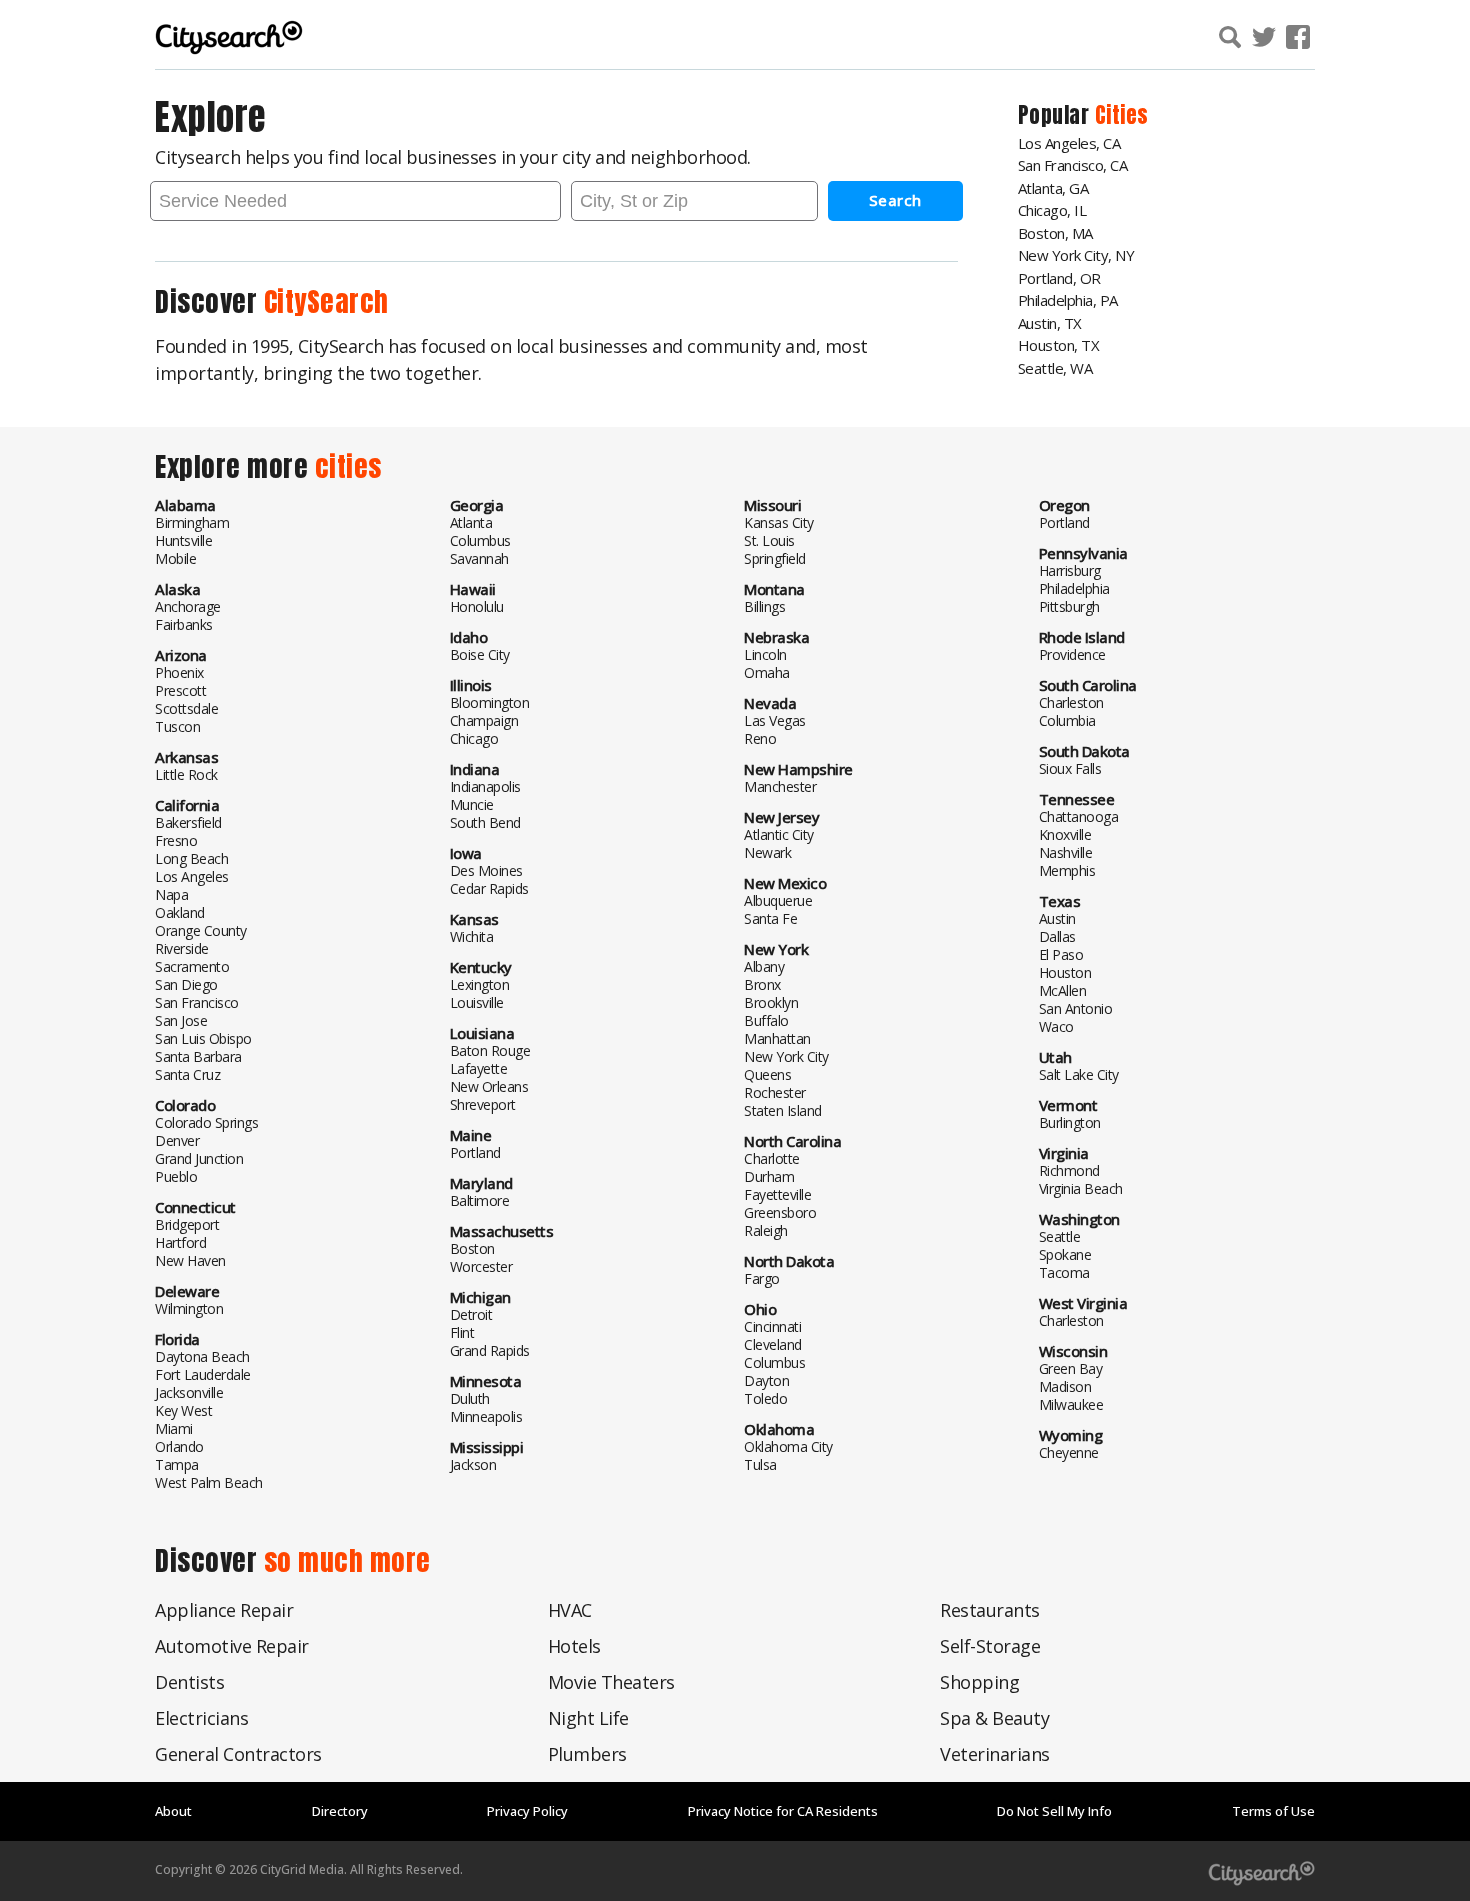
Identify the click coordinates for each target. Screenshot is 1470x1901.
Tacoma (1064, 1272)
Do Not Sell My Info (1054, 1811)
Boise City (480, 654)
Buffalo (766, 1020)
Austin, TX (1050, 323)
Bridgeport (187, 1224)
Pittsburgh (1069, 606)
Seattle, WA (1055, 368)
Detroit (471, 1314)
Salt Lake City (1079, 1074)
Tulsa (760, 1464)
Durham (769, 1176)
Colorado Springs (206, 1122)
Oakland (180, 912)
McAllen (1063, 990)
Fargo (762, 1278)
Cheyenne (1069, 1452)
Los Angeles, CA (1069, 143)
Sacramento (192, 966)
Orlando (179, 1446)
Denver (177, 1140)
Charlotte (772, 1158)
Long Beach (191, 858)
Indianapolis (485, 786)
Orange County (201, 930)
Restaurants (990, 1610)
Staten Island (783, 1110)
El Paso (1061, 954)
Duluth (470, 1398)
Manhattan (777, 1038)
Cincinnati (772, 1326)
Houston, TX (1059, 345)
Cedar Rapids (489, 888)
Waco (1056, 1026)
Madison (1065, 1386)
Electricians (201, 1718)
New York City (786, 1056)
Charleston (1071, 702)
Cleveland (773, 1344)
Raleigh (766, 1230)
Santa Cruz (187, 1074)
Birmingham (192, 522)
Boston (472, 1248)
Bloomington (490, 702)
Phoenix (179, 672)
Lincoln (765, 654)
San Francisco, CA (1073, 165)
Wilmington (189, 1308)
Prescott (180, 690)
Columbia (1067, 720)
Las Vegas (775, 720)
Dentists (189, 1682)
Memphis (1067, 870)
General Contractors (238, 1754)
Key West (183, 1410)
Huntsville (183, 540)
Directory (340, 1811)
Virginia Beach (1081, 1188)
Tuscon (177, 726)
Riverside (182, 948)
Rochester (775, 1092)
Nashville (1066, 852)
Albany (764, 966)
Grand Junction (199, 1158)
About (173, 1811)
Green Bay (1071, 1368)
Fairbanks (184, 624)
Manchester (780, 786)
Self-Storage (990, 1646)
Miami (174, 1428)
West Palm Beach (209, 1482)
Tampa (177, 1464)
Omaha (767, 672)
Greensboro (780, 1212)
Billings (764, 606)
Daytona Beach (202, 1356)
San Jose (181, 1020)
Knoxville (1065, 834)
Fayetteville (777, 1194)
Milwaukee (1071, 1404)
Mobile (175, 558)
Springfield (775, 558)
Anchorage (188, 606)
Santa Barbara (198, 1056)
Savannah (479, 558)
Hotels (574, 1646)
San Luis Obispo (203, 1038)
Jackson (473, 1464)
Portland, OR (1059, 278)
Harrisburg (1070, 570)
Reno (760, 738)
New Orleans (489, 1086)
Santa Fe (770, 918)
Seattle (1060, 1236)
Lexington (480, 984)
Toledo (765, 1398)
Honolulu (477, 606)
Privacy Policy (527, 1811)
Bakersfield (188, 822)
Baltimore (480, 1200)
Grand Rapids (490, 1350)
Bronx (762, 984)
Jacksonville (189, 1392)
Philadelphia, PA (1068, 300)
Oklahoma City (788, 1446)
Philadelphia (1074, 588)
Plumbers (587, 1754)
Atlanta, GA (1053, 188)
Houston (1065, 972)
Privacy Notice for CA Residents (783, 1811)
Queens (767, 1074)
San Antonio (1076, 1008)
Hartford (180, 1242)
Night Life (588, 1718)
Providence (1072, 654)
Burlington (1070, 1122)
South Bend (485, 822)
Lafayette (479, 1068)
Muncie (472, 804)
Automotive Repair (232, 1646)
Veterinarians (995, 1754)
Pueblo (176, 1176)
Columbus (480, 540)
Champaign (484, 720)
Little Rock (186, 774)
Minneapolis (486, 1416)
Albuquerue (778, 900)
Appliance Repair (224, 1610)
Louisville (477, 1002)
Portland (475, 1152)
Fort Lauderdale (203, 1374)
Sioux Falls (1070, 768)
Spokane (1065, 1254)
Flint (462, 1332)
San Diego (186, 984)
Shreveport (483, 1104)
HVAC (570, 1610)
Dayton (766, 1380)
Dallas (1057, 936)
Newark (767, 852)
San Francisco (197, 1002)
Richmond (1069, 1170)
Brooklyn (771, 1002)
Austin (1057, 918)
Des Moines (486, 870)
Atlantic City (779, 834)
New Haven (190, 1260)
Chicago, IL (1052, 210)
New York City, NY (1076, 255)
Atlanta (471, 522)
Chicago (474, 738)
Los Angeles (192, 876)
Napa (171, 894)
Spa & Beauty (994, 1718)
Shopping (979, 1682)
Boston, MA (1055, 233)
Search (895, 200)
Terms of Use (1273, 1811)
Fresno (176, 840)
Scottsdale (186, 708)
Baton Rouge (490, 1050)
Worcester (481, 1266)
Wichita (472, 936)
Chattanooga (1079, 816)
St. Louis (769, 540)
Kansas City (779, 522)
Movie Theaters (611, 1682)
